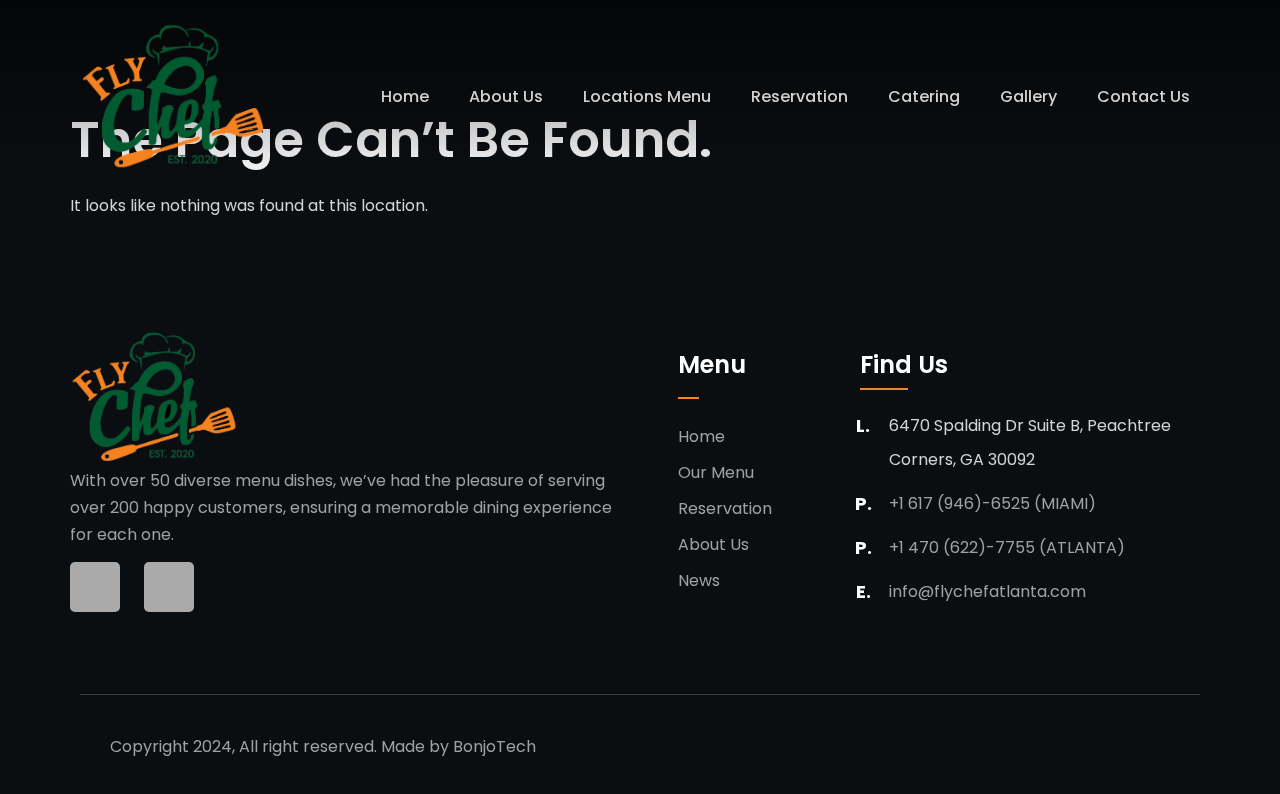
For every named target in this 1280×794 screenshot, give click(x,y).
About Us (506, 96)
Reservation (799, 96)
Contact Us (1143, 96)
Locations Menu (647, 96)
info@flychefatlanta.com (987, 591)
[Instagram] (169, 587)
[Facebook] (95, 587)
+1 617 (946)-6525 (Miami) (992, 503)
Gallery (1028, 96)
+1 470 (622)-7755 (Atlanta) (1007, 547)
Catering (924, 96)
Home (405, 96)
